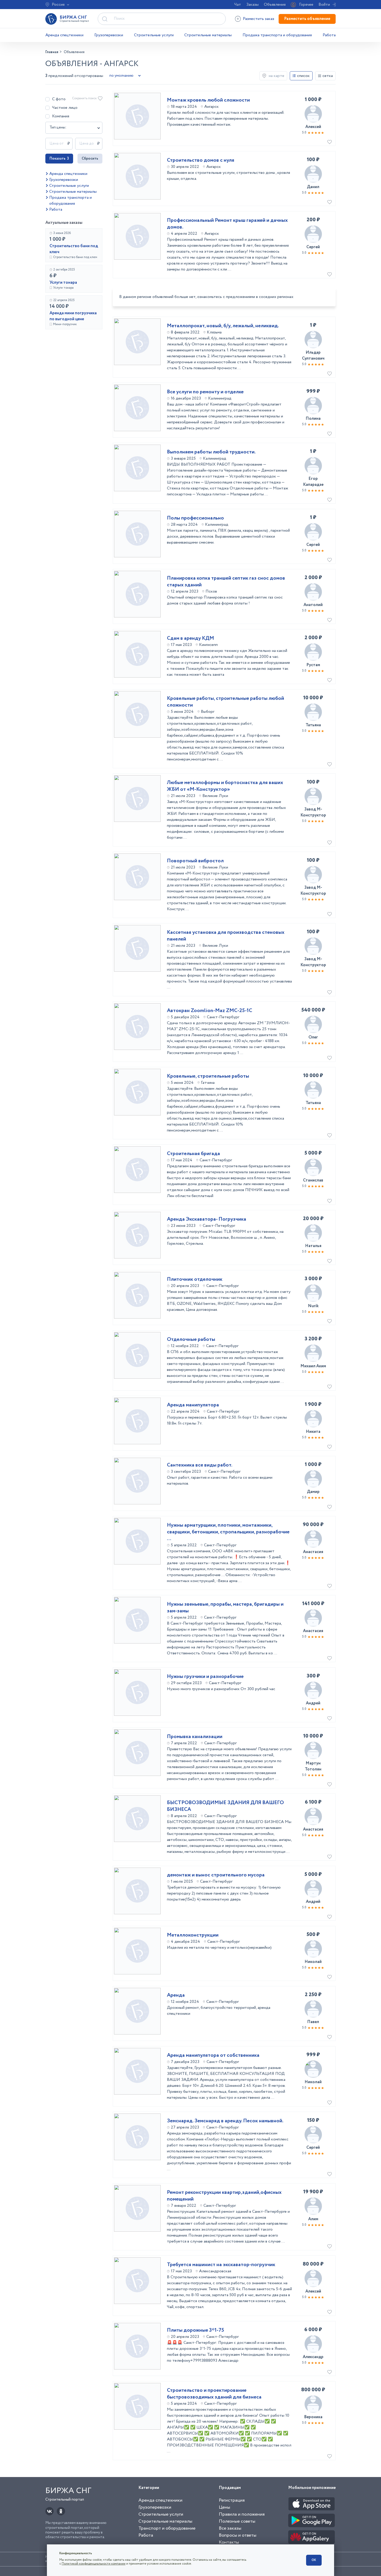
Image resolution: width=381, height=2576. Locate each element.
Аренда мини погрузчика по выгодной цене (73, 316)
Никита (313, 1432)
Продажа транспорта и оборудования (277, 35)
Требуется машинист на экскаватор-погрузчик (221, 2265)
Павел (313, 2022)
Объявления (275, 5)
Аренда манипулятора (193, 1405)
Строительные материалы (208, 35)
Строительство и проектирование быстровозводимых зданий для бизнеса (214, 2394)
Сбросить (90, 159)
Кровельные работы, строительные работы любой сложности (225, 702)
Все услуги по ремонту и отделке (205, 392)
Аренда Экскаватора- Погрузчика (207, 1219)
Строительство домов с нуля (201, 160)
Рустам (313, 665)
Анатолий (313, 605)
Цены (224, 2507)
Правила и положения (242, 2514)
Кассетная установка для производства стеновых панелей (226, 936)
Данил (313, 187)
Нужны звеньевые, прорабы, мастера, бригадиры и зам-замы (225, 1608)
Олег (313, 1037)
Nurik (313, 1306)
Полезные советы (237, 2521)
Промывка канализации (195, 1737)
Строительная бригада (193, 1154)
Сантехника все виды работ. (200, 1465)
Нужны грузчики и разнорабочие (205, 1677)
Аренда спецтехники (64, 35)
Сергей (313, 247)
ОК (314, 2560)
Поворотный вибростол (195, 861)
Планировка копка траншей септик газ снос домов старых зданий (226, 582)
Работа (329, 35)
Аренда (176, 1995)
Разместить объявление (307, 19)
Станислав (313, 1180)
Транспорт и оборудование (167, 2528)
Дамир (313, 1492)
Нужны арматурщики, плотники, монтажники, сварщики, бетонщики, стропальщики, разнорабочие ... (228, 1532)
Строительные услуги (154, 35)
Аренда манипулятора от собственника (213, 2055)
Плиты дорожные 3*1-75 (196, 2330)
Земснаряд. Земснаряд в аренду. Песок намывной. (225, 2121)
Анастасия (313, 1552)
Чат (238, 5)
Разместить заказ (259, 19)
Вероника (313, 2417)
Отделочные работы (191, 1340)
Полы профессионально (195, 518)
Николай (313, 1962)
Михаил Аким (313, 1366)
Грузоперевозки (109, 35)
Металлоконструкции (193, 1935)
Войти (324, 5)
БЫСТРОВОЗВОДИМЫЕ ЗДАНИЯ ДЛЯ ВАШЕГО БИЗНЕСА (225, 1806)
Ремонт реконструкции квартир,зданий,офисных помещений (224, 2196)
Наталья (313, 1246)
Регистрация (232, 2500)
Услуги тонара (63, 283)
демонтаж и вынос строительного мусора (216, 1875)
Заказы (252, 5)
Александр (313, 2357)
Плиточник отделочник (195, 1279)
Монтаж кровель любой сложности (208, 100)
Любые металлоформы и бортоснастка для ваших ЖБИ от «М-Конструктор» (225, 786)
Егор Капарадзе (313, 482)
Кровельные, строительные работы (208, 1076)
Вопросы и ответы (238, 2535)
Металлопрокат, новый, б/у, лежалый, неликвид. (223, 326)
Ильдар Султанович (313, 355)
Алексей (313, 127)
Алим (313, 2219)
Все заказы (230, 2528)
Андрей (313, 1703)
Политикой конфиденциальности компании (94, 2564)
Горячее (306, 5)
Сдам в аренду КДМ (190, 638)
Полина (313, 419)
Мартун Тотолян (313, 1766)
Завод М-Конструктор (313, 812)
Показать (59, 159)
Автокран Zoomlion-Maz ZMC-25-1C (210, 1011)
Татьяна (313, 725)
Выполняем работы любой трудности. (211, 452)
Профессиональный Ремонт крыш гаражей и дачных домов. (227, 224)
